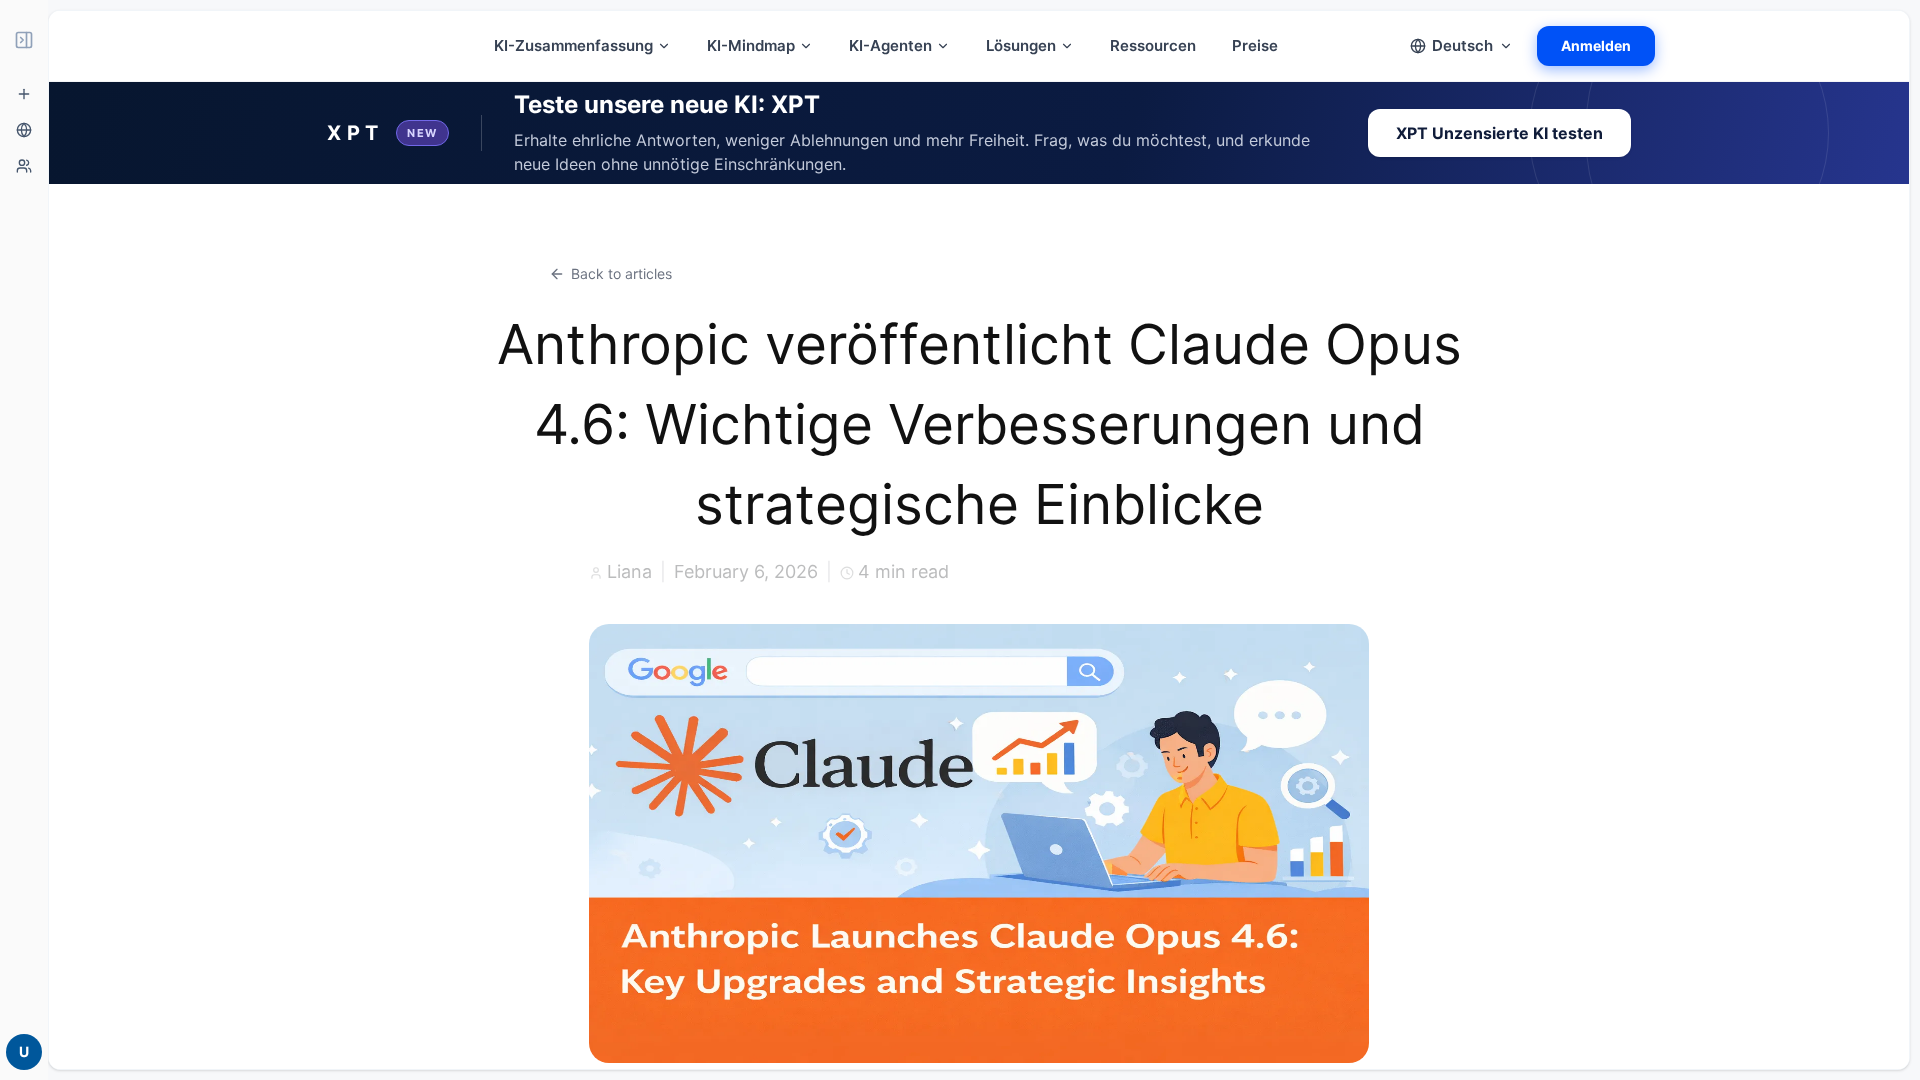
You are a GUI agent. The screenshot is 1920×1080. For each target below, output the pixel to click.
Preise (1255, 45)
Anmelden (1596, 45)
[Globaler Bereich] (24, 130)
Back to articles (621, 273)
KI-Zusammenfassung (573, 45)
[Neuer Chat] (24, 94)
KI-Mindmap (751, 45)
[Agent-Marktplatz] (24, 166)
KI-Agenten (890, 45)
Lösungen (1021, 45)
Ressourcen (1153, 45)
